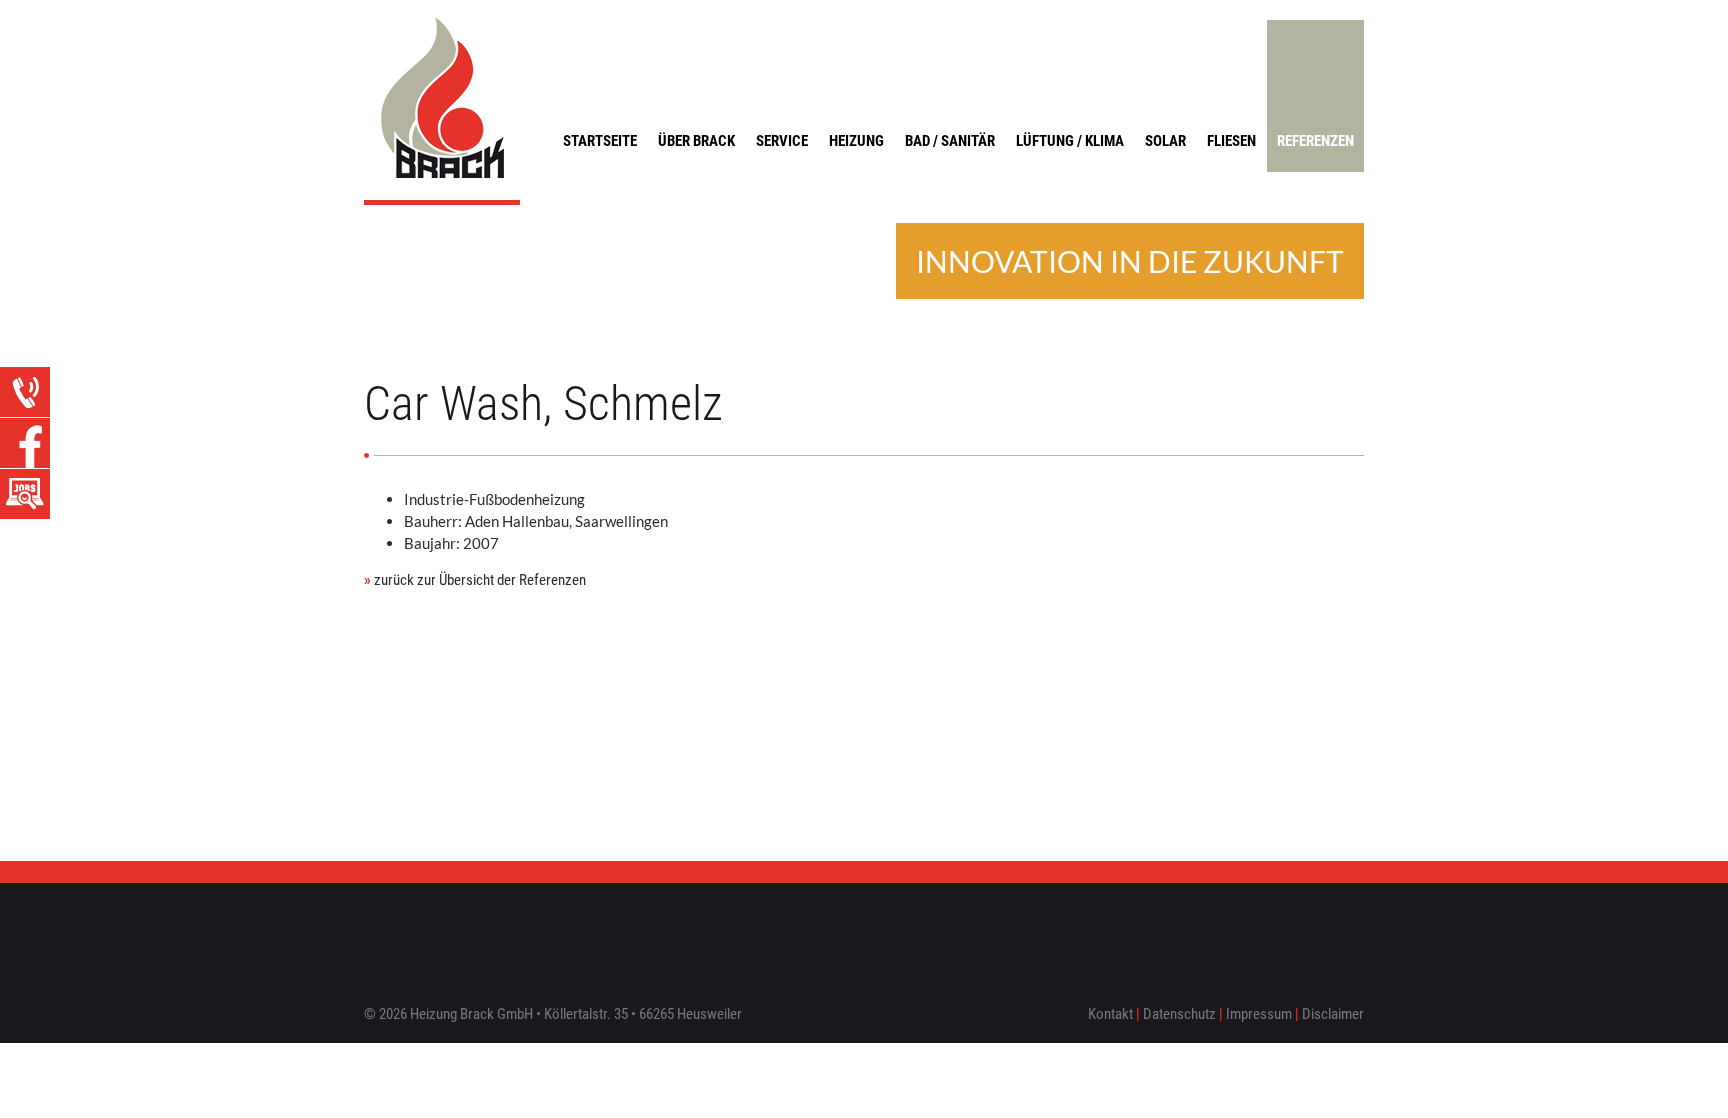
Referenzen (1315, 141)
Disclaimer (1333, 1014)
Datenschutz (1179, 1014)
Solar (1165, 141)
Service (782, 141)
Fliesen (1231, 141)
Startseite (600, 141)
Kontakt (1110, 1014)
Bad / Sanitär (950, 141)
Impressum (1259, 1014)
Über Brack (696, 141)
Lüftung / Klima (1070, 141)
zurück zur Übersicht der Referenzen (475, 580)
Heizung (856, 141)
